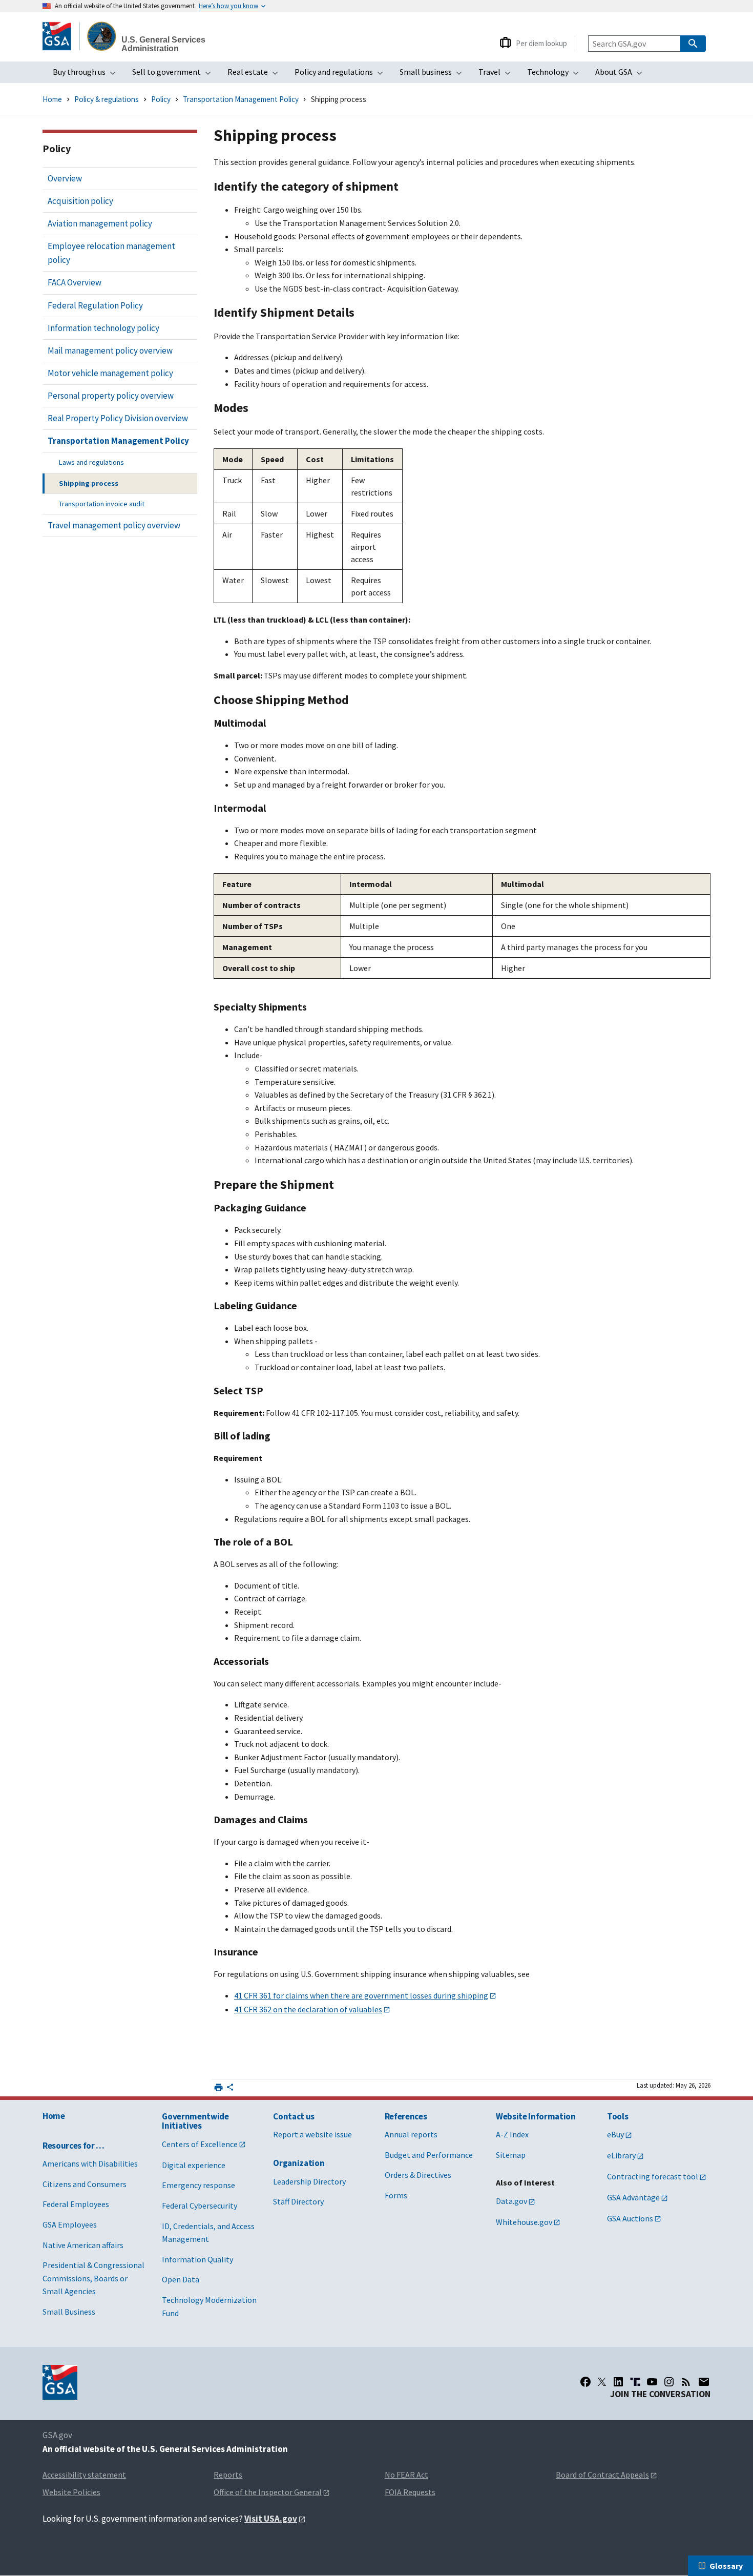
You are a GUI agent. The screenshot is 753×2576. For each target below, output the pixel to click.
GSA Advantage (633, 2197)
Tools (618, 2116)
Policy (161, 99)
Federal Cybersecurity (200, 2206)
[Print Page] (218, 2087)
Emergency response (198, 2185)
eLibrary (621, 2155)
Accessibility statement (84, 2475)
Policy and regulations (342, 75)
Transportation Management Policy (241, 99)
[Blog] (686, 2382)
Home (52, 99)
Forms (396, 2195)
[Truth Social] (635, 2382)
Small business (434, 75)
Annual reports (411, 2134)
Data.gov (511, 2201)
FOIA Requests (410, 2492)
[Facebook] (585, 2382)
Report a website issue (312, 2134)
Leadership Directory (309, 2181)
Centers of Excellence (200, 2144)
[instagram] (669, 2382)
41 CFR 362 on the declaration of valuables (308, 2009)
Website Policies (71, 2492)
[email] (704, 2382)
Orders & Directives (418, 2175)
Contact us (294, 2116)
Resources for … (74, 2146)
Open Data (181, 2279)
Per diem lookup (541, 43)
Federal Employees (76, 2204)
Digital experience (194, 2165)
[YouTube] (652, 2382)
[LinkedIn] (618, 2382)
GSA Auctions (630, 2218)
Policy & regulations (107, 99)
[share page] (230, 2089)
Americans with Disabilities (90, 2163)
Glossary (726, 2566)
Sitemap (511, 2155)
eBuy (615, 2134)
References (406, 2116)
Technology (556, 75)
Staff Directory (298, 2201)
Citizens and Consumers (85, 2184)
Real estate (256, 75)
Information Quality (197, 2259)
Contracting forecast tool (653, 2176)
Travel (498, 75)
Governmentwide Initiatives (195, 2121)
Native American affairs (83, 2245)
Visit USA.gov (271, 2519)
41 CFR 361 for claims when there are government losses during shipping (361, 1995)
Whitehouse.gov (524, 2222)
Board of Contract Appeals (602, 2475)
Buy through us (87, 75)
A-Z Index (512, 2134)
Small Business (69, 2312)
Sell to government (175, 75)
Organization (299, 2163)
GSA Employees (70, 2224)
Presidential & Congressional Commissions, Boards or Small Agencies (93, 2278)
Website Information (536, 2116)
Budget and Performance (429, 2155)
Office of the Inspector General (268, 2492)
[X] (602, 2382)
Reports (228, 2475)
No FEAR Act (406, 2475)
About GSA (622, 75)
